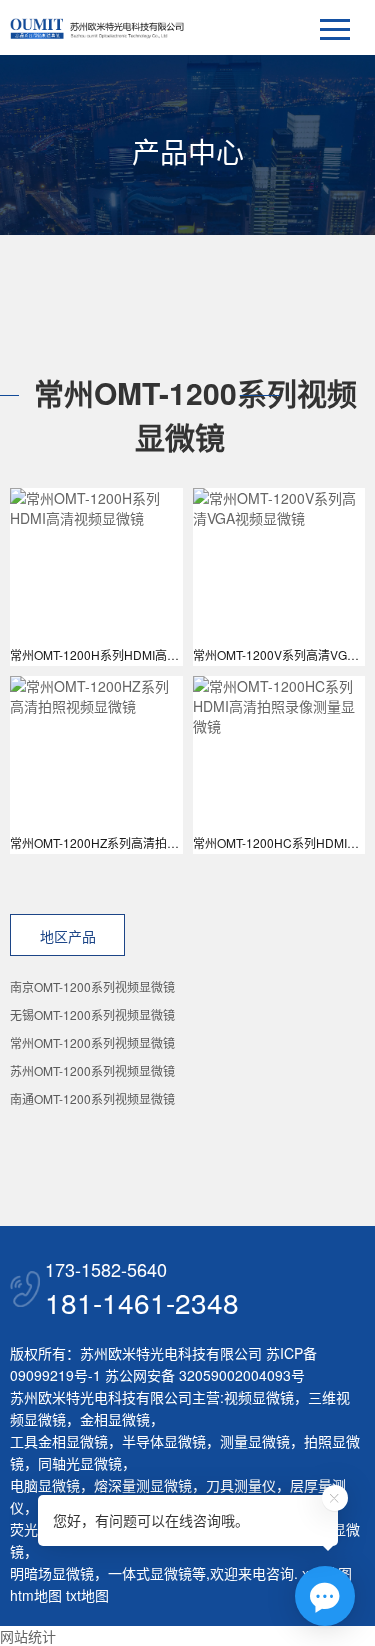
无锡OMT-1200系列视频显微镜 (92, 1014)
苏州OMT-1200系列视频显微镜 (92, 1070)
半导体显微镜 (164, 1441)
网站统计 (28, 1636)
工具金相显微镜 (59, 1441)
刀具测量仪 (241, 1485)
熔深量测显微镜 (143, 1485)
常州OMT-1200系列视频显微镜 (92, 1042)
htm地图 (36, 1595)
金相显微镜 (115, 1419)
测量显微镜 (255, 1441)
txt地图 (87, 1595)
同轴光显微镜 (80, 1463)
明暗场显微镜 (52, 1573)
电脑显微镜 (45, 1485)
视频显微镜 (259, 1397)
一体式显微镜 (150, 1573)
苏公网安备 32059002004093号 (203, 1375)
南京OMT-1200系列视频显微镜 (92, 986)
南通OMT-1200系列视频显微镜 (92, 1098)
